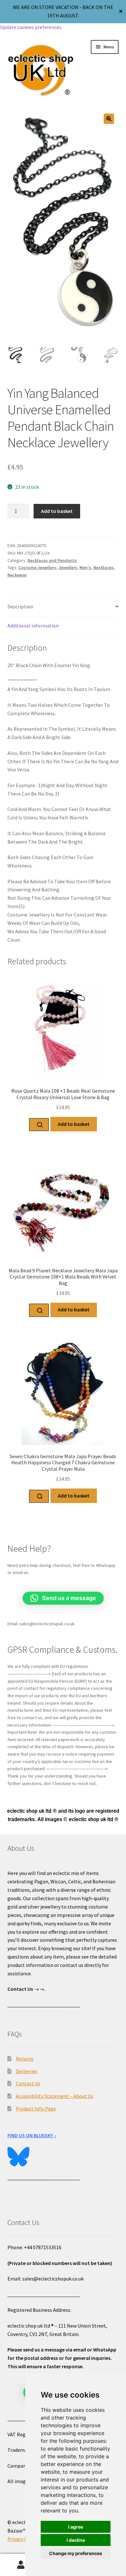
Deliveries (27, 2071)
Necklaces (104, 567)
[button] (109, 119)
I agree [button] (76, 2527)
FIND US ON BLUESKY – (32, 2135)
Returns (25, 2059)
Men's (85, 567)
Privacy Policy (23, 2539)
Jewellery (68, 567)
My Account (21, 2565)
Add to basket (57, 511)
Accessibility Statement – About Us (55, 2096)
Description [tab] (20, 606)
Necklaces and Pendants (52, 560)
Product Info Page (36, 2109)
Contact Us (28, 2083)
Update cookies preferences (31, 27)
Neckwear (17, 575)
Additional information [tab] (33, 626)
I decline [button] (76, 2540)
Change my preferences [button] (76, 2553)
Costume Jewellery (37, 567)
